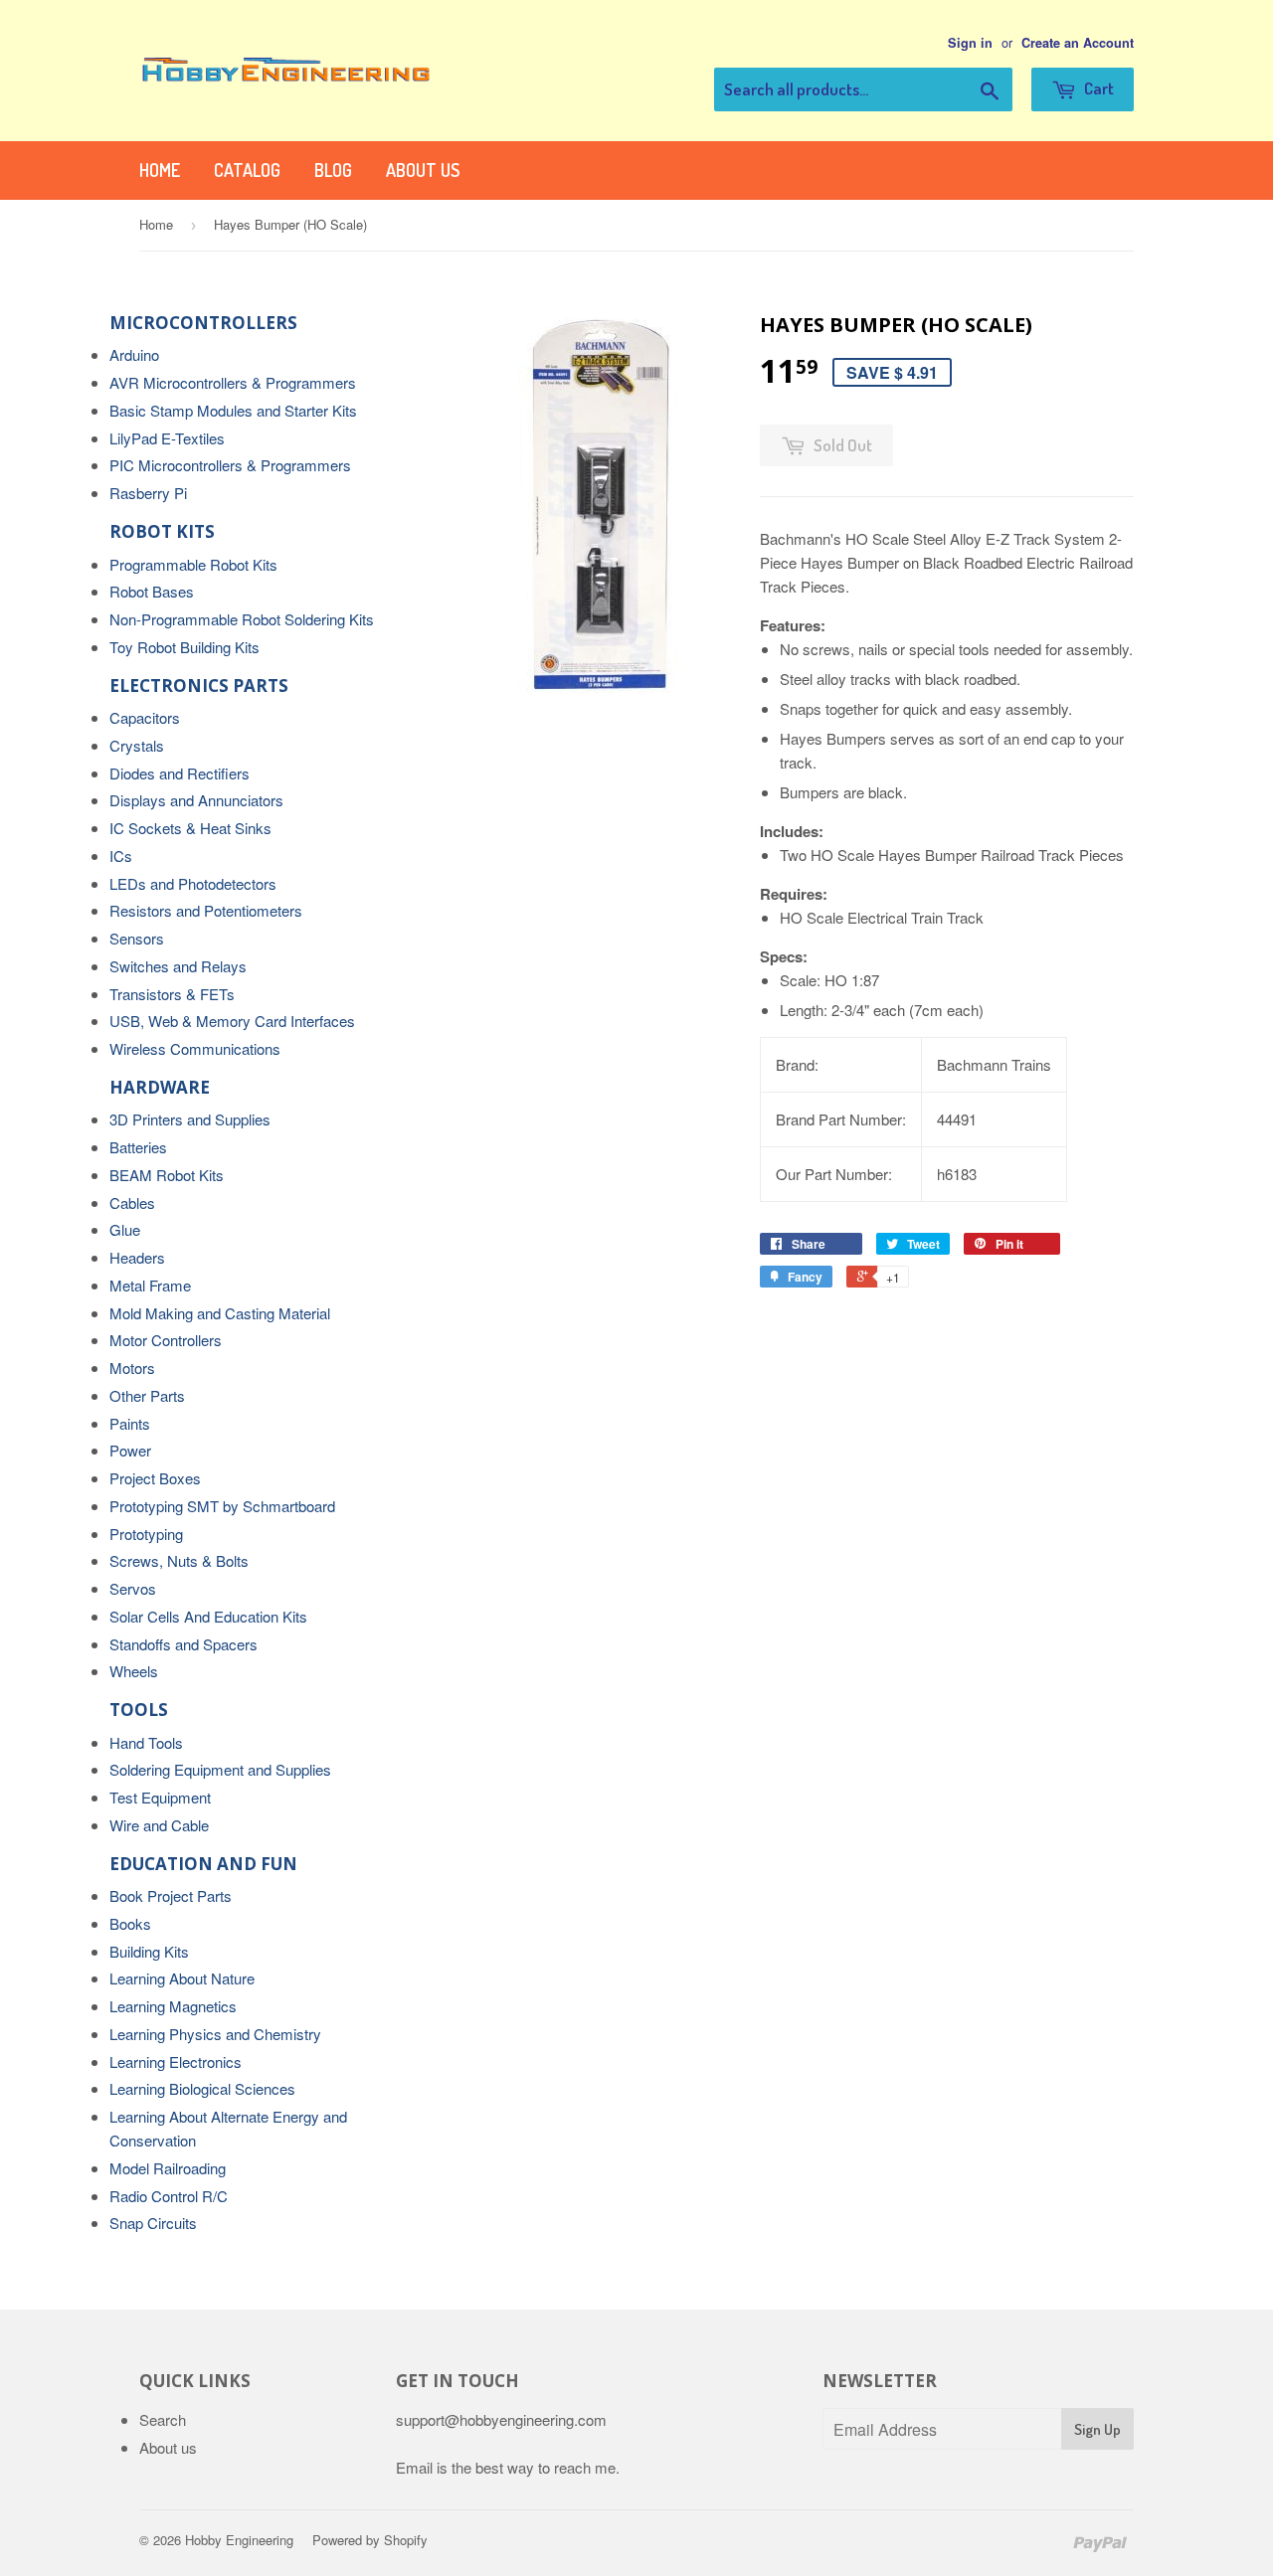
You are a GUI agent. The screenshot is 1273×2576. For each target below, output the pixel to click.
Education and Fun (203, 1864)
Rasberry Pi (148, 493)
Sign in (970, 43)
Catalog (247, 170)
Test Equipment (160, 1797)
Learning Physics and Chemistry (215, 2034)
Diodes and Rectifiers (180, 773)
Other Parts (147, 1395)
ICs (121, 856)
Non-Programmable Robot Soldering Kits (242, 619)
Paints (130, 1423)
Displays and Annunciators (196, 800)
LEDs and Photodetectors (193, 883)
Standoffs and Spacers (183, 1644)
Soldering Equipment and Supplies (220, 1769)
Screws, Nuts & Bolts (179, 1560)
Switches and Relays (178, 966)
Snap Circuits (153, 2223)
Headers (137, 1257)
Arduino (134, 354)
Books (130, 1923)
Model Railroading (168, 2168)
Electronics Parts (199, 686)
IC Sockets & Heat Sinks (190, 828)
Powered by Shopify (370, 2540)
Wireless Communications (195, 1048)
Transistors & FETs (172, 994)
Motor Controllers (166, 1340)
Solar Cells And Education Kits (208, 1616)
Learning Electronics (176, 2061)
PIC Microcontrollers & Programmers (230, 465)
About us (423, 170)
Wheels (134, 1671)
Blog (333, 170)
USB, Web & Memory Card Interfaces (232, 1021)
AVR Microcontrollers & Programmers (233, 382)
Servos (133, 1588)
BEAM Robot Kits (167, 1175)
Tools (139, 1710)
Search (163, 2419)
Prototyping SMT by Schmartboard (222, 1506)
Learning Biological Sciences (202, 2088)
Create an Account (1078, 43)
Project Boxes (155, 1478)
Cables (132, 1202)
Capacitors (145, 717)
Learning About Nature (182, 1978)
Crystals (137, 745)
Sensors (137, 938)
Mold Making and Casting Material (220, 1313)
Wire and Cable (159, 1825)
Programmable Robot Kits (193, 564)
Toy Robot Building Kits (184, 647)
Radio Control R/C (169, 2196)
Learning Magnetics (173, 2006)
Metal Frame (150, 1285)
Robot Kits (162, 531)
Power (130, 1450)
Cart (1097, 88)
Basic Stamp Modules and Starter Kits (233, 410)
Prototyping (146, 1534)
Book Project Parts (171, 1895)
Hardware (160, 1087)
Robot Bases (152, 591)
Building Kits (149, 1951)
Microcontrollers (203, 323)
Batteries (138, 1147)
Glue (125, 1229)
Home (160, 170)
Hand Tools (146, 1742)
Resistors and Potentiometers (206, 910)
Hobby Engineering (239, 2540)
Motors (132, 1368)
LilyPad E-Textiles (167, 438)
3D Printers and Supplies (190, 1119)
